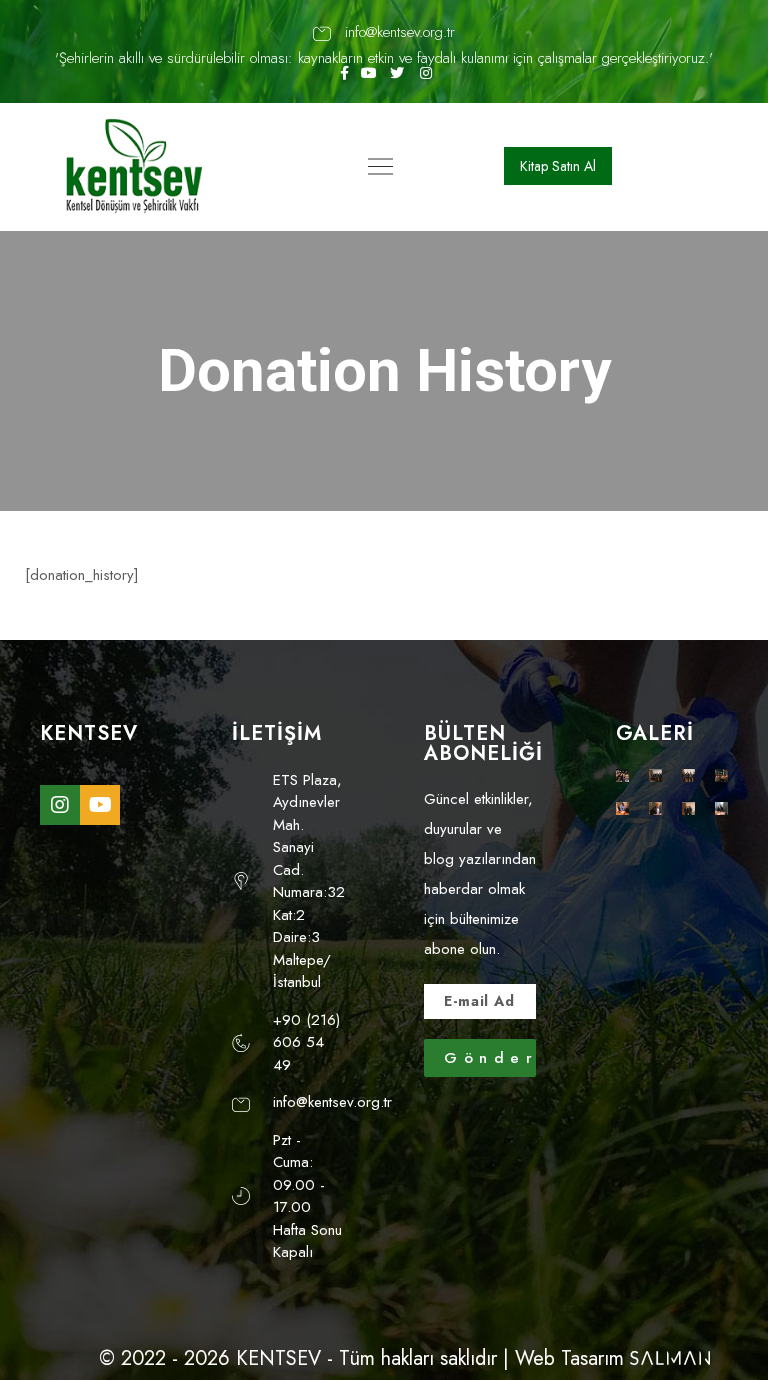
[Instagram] (60, 805)
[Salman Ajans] (670, 1358)
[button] (558, 166)
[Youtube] (100, 805)
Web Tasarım (569, 1358)
